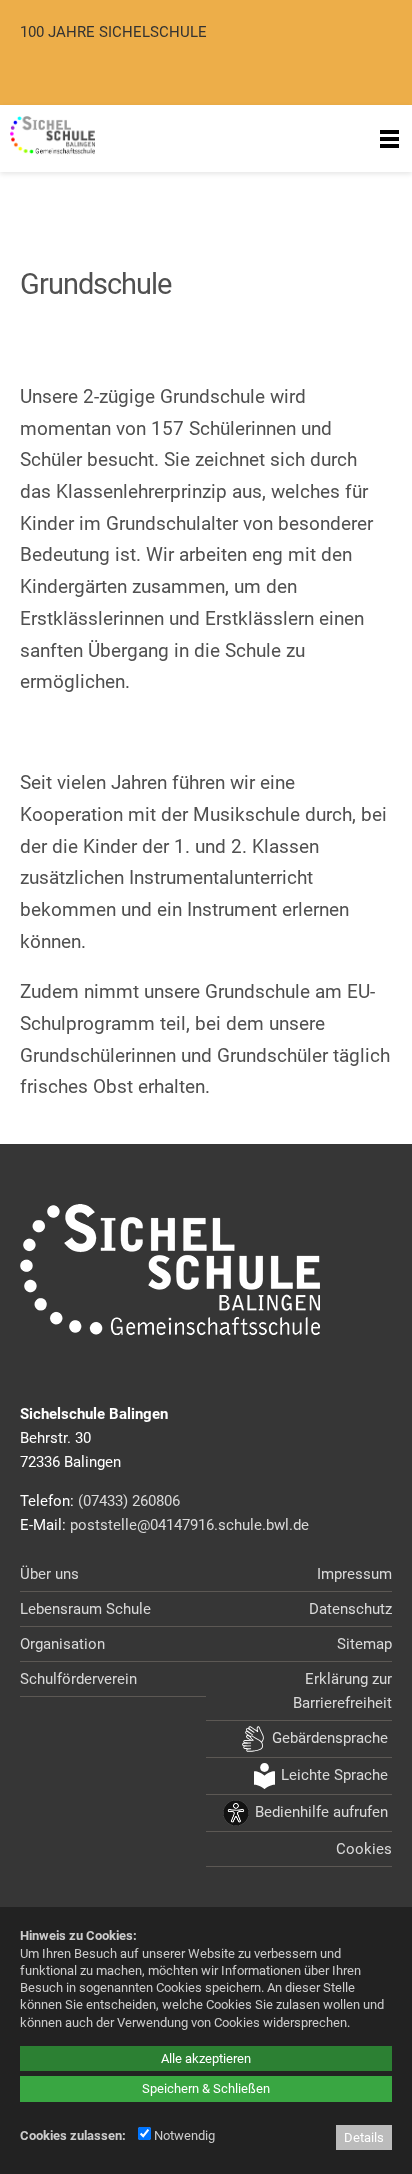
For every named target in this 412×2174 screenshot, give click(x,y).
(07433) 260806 (129, 1501)
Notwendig (183, 2135)
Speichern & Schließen (206, 2088)
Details (364, 2137)
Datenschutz (350, 1609)
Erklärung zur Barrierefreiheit (342, 1691)
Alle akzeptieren (206, 2058)
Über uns (49, 1574)
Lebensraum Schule (85, 1609)
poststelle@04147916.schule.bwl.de (189, 1525)
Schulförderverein (78, 1679)
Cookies (364, 1849)
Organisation (62, 1644)
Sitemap (364, 1644)
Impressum (354, 1574)
